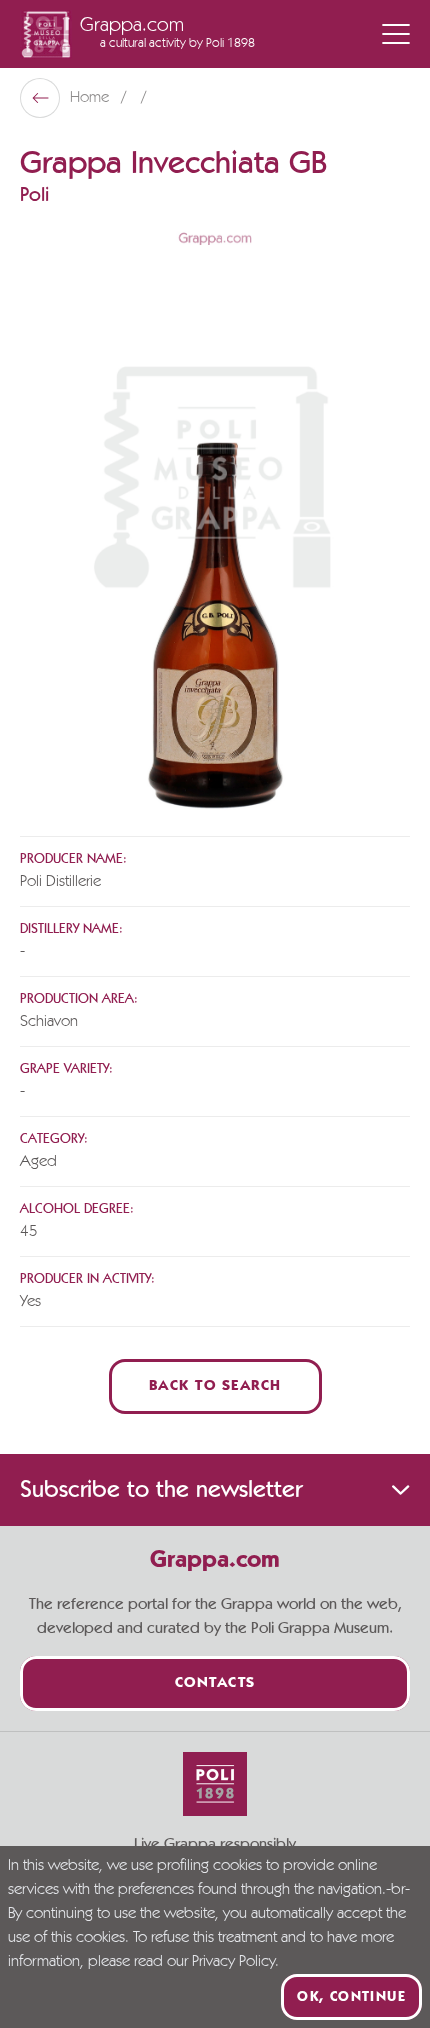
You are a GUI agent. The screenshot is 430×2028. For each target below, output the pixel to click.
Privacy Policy (233, 1962)
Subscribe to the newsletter (161, 1490)
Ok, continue (351, 1997)
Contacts (215, 1683)
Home (91, 98)
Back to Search (215, 1386)
